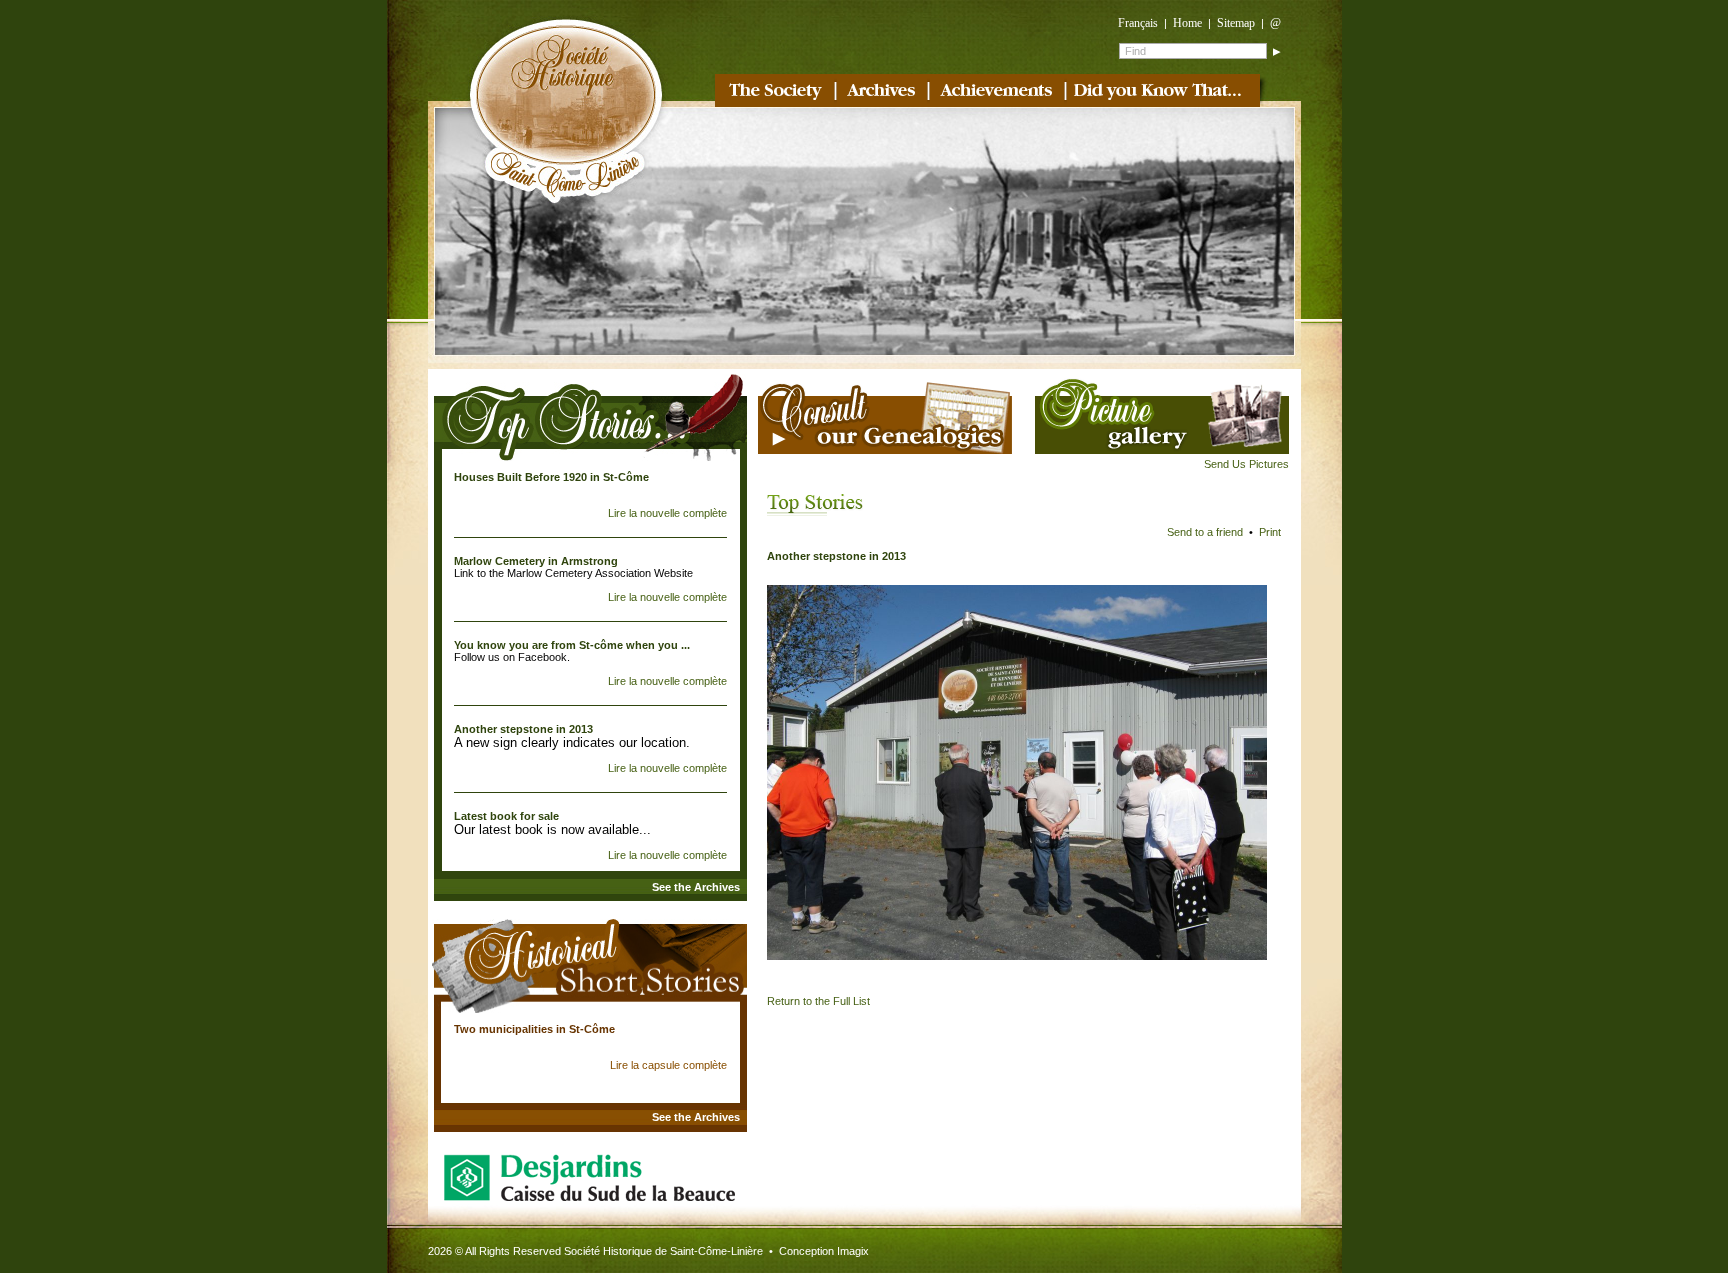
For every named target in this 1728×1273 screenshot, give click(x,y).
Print (1270, 532)
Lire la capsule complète (668, 1065)
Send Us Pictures (1246, 464)
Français (1138, 23)
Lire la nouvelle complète (667, 513)
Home (1187, 23)
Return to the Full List (818, 1001)
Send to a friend (1205, 532)
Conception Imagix (824, 1251)
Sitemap (1236, 23)
